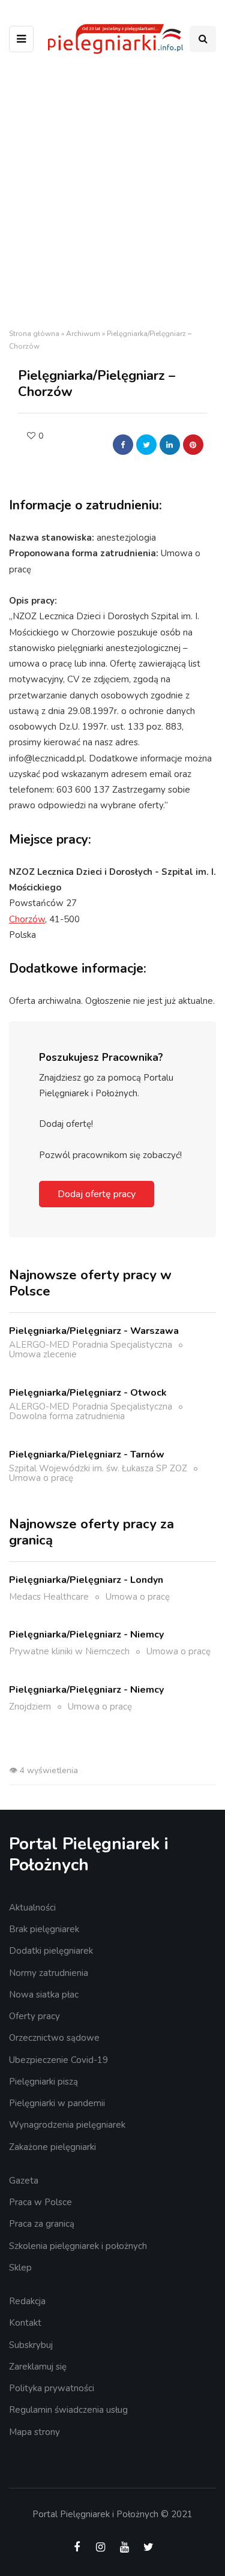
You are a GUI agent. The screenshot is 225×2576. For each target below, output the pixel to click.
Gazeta (24, 2181)
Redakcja (27, 2301)
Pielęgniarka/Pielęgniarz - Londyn (86, 1580)
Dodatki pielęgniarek (51, 1951)
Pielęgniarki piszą (43, 2082)
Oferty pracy (34, 2016)
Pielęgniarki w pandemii (57, 2103)
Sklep (20, 2268)
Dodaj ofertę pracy (97, 1194)
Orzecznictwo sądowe (54, 2038)
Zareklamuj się (38, 2367)
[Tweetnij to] (146, 445)
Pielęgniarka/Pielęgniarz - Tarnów (87, 1455)
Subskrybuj (31, 2345)
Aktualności (32, 1908)
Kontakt (25, 2323)
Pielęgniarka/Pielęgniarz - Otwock (88, 1393)
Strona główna (34, 334)
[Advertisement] (112, 195)
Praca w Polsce (40, 2202)
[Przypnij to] (193, 445)
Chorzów (27, 919)
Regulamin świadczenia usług (68, 2410)
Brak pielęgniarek (44, 1929)
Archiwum (83, 334)
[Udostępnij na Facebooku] (123, 445)
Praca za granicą (42, 2224)
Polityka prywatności (52, 2388)
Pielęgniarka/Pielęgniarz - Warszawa (94, 1331)
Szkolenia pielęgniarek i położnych (78, 2246)
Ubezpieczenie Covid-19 (58, 2060)
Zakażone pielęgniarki (52, 2147)
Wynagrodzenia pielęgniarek (67, 2125)
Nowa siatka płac (44, 1995)
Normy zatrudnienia (49, 1973)
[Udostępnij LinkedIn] (170, 445)
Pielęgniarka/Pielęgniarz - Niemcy (86, 1635)
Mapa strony (34, 2432)
